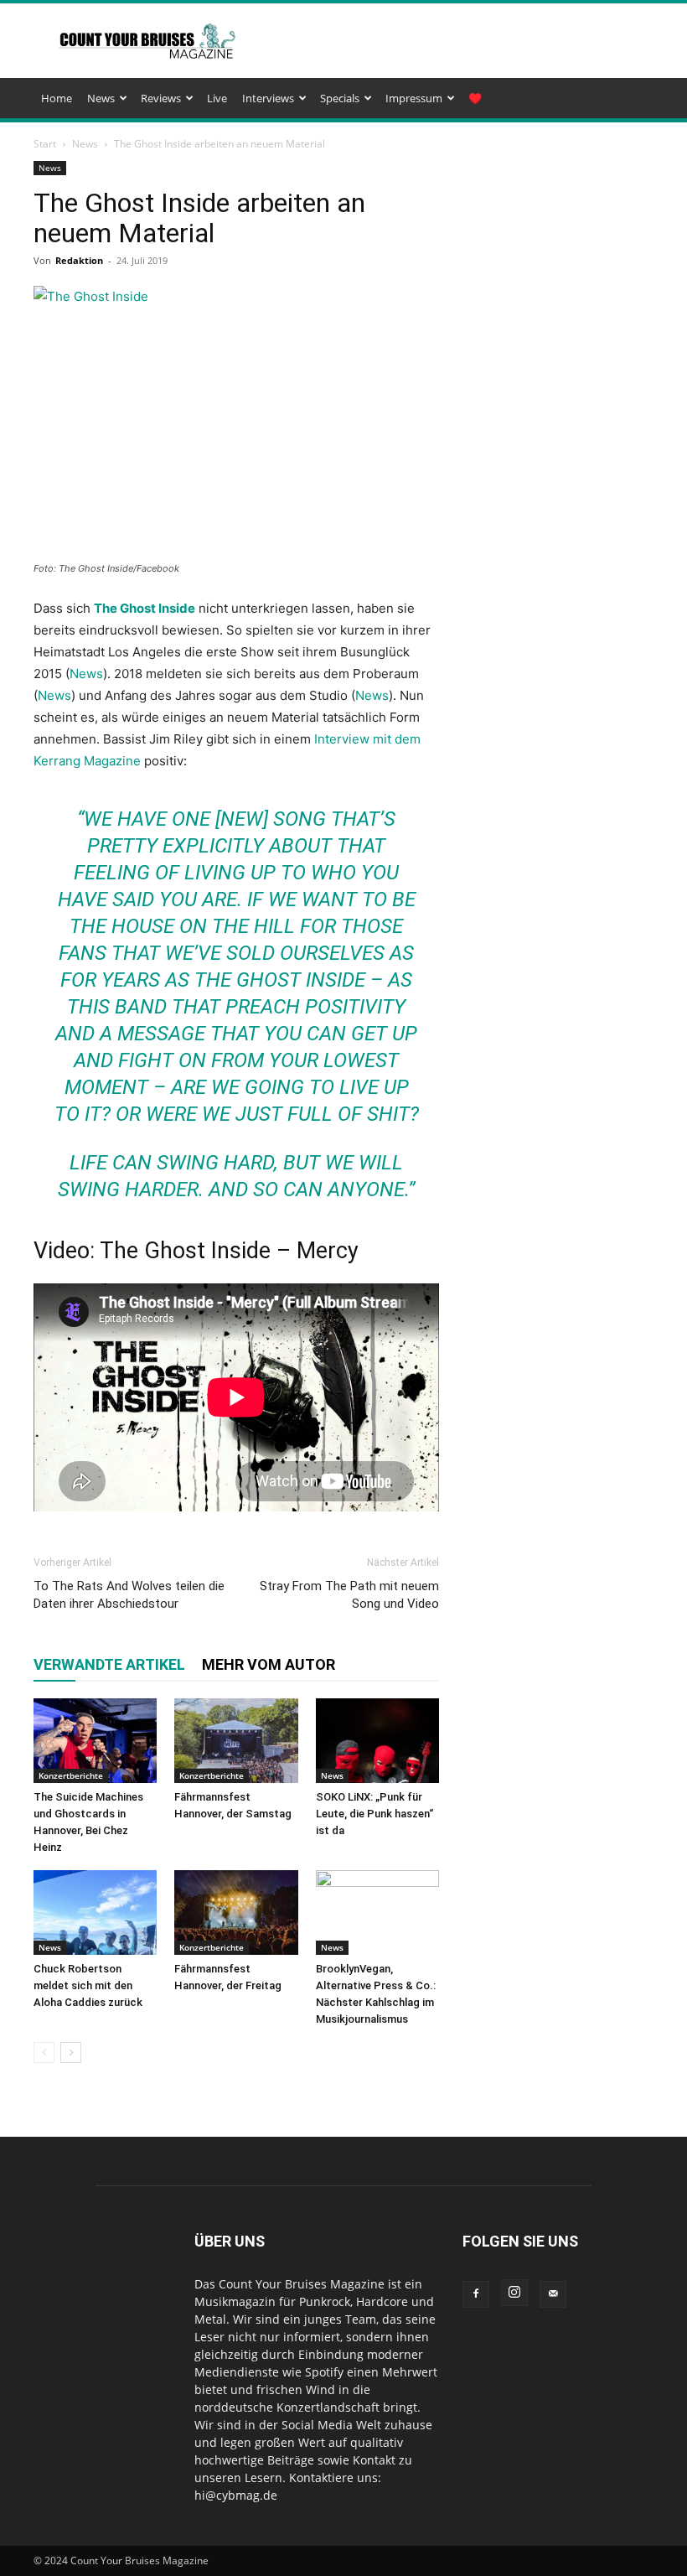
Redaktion (79, 260)
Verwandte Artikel (109, 1664)
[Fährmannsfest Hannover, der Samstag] (236, 1741)
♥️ (475, 98)
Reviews (161, 98)
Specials (340, 98)
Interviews (268, 98)
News (101, 98)
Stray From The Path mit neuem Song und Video (349, 1595)
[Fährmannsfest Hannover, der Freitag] (236, 1913)
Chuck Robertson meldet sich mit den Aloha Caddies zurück (88, 1985)
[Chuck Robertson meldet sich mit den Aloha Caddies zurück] (95, 1913)
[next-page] (71, 2053)
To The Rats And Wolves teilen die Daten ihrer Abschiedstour (129, 1595)
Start (45, 144)
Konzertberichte (71, 1775)
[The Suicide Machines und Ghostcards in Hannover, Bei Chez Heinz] (95, 1741)
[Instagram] (514, 2293)
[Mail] (553, 2294)
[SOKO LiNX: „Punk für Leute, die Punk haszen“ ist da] (377, 1741)
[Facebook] (476, 2294)
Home (57, 98)
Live (217, 98)
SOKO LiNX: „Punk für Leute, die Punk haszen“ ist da (374, 1814)
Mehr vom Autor (269, 1664)
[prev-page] (44, 2053)
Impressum (414, 98)
